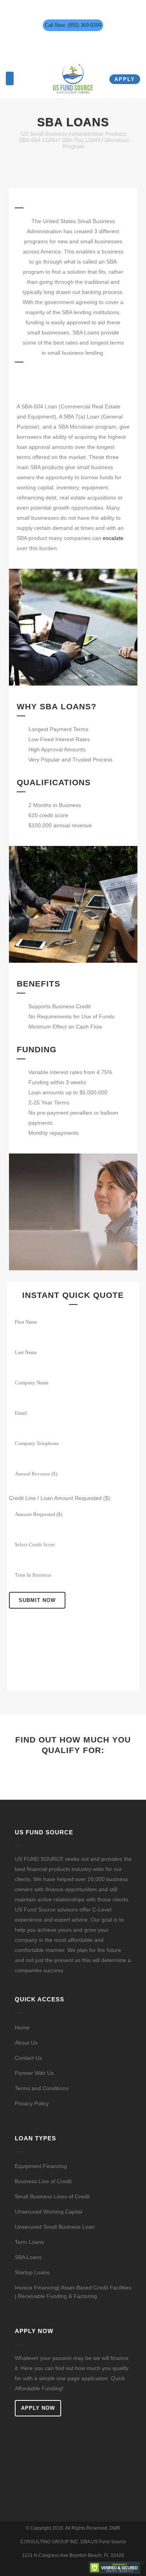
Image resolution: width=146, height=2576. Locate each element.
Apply (125, 79)
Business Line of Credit (43, 2181)
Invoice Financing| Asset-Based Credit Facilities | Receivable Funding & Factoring (73, 2292)
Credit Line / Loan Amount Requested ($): (60, 1498)
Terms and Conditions (42, 2088)
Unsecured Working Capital (48, 2212)
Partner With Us (34, 2073)
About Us (26, 2043)
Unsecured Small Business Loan (55, 2227)
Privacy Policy (32, 2103)
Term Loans (29, 2242)
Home (22, 2027)
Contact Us (28, 2058)
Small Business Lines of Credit (52, 2196)
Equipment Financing (41, 2166)
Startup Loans (32, 2272)
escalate (113, 538)
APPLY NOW (73, 1771)
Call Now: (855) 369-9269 (73, 25)
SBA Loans (28, 2257)
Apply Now (38, 2408)
